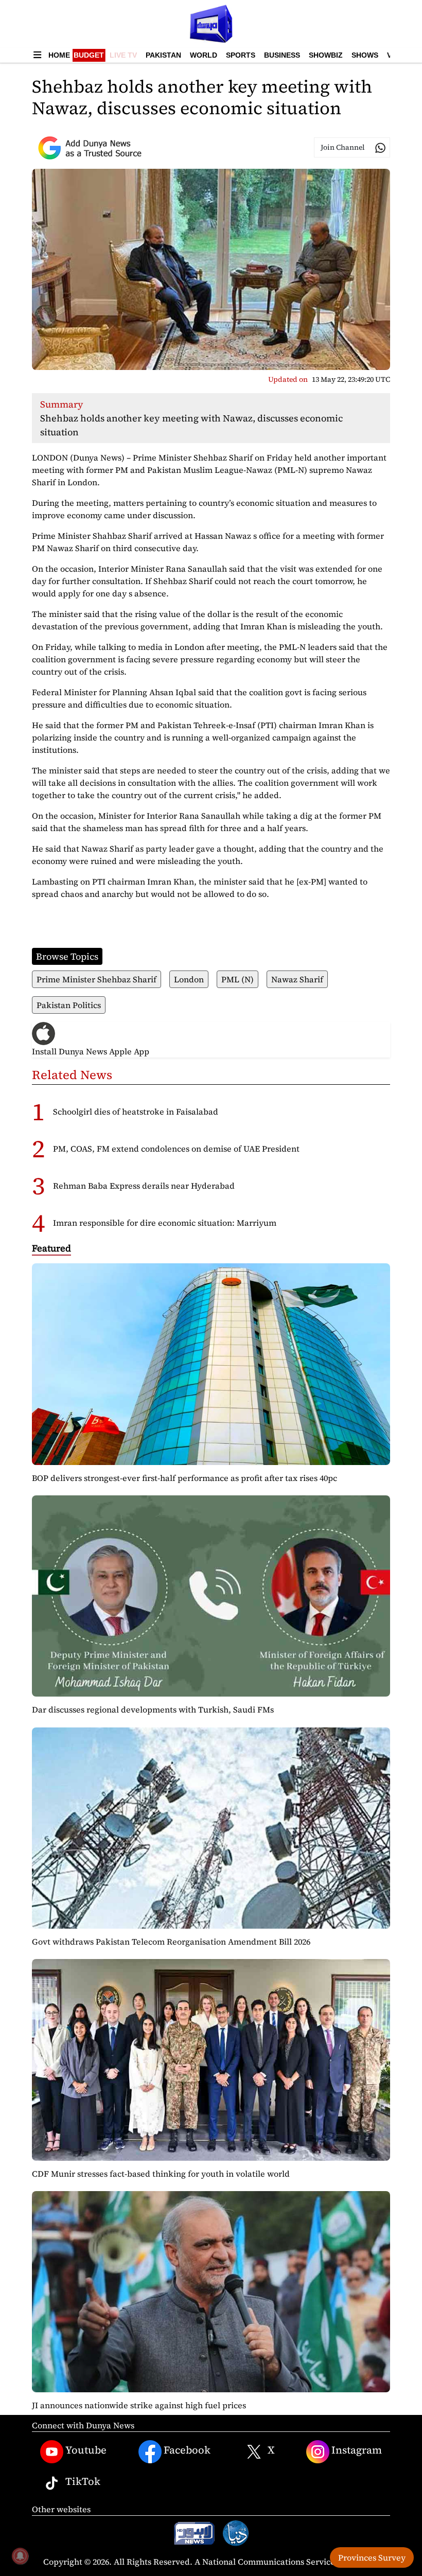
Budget (89, 55)
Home (59, 55)
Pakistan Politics (69, 1005)
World (204, 55)
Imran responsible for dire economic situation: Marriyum (165, 1223)
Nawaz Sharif (297, 979)
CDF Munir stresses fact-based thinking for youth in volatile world (161, 2174)
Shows (365, 55)
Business (282, 55)
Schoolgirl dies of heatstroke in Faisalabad (136, 1111)
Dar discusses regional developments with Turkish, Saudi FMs (153, 1709)
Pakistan (163, 55)
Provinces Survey (372, 2557)
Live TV (123, 55)
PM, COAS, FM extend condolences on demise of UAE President (176, 1149)
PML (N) (238, 979)
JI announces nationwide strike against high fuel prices (139, 2405)
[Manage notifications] (20, 2556)
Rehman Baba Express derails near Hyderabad (144, 1186)
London (189, 979)
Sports (241, 55)
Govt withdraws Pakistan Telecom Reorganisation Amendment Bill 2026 (171, 1942)
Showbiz (326, 55)
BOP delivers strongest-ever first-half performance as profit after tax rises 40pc (184, 1478)
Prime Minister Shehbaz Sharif (96, 979)
